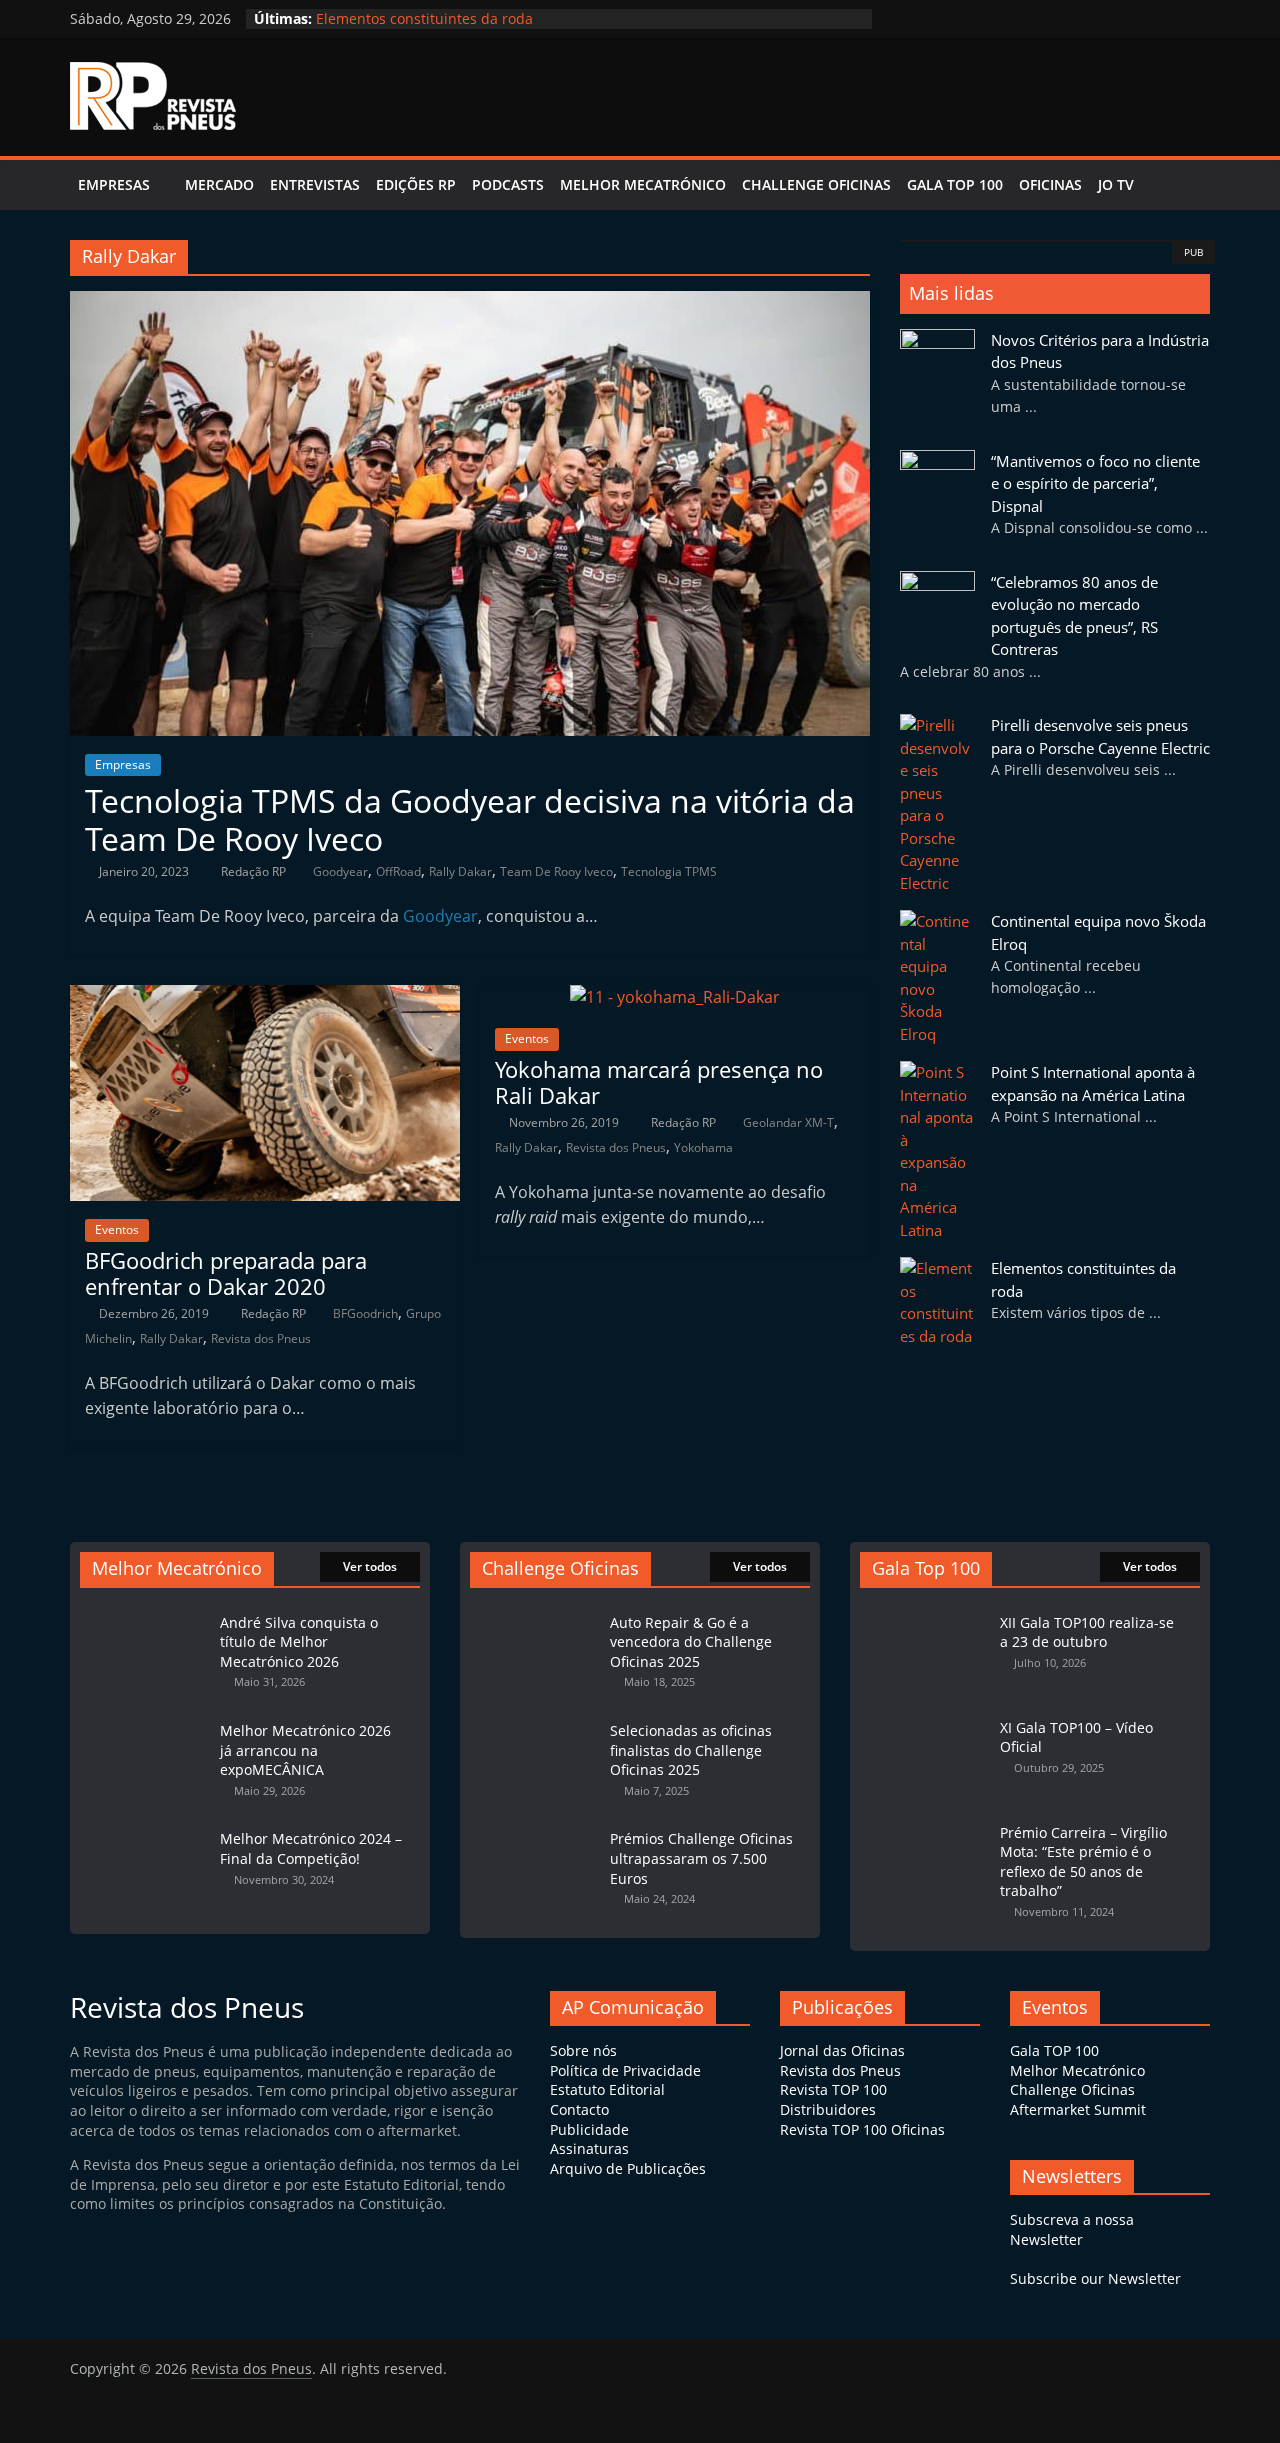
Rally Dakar (460, 871)
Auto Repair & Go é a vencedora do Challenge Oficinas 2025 (691, 1642)
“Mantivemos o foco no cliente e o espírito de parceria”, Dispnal (1095, 483)
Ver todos (370, 1566)
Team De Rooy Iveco (556, 871)
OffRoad (398, 871)
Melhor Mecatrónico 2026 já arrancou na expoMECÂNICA (305, 1750)
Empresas (114, 184)
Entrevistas (315, 184)
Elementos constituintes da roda (424, 19)
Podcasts (508, 184)
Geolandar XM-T (788, 1122)
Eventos (117, 1229)
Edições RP (416, 184)
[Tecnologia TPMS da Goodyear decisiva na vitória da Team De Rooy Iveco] (470, 303)
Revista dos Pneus (261, 1338)
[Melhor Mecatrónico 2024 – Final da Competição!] (145, 1828)
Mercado (219, 184)
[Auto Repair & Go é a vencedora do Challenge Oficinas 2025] (535, 1612)
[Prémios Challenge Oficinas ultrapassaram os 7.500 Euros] (535, 1828)
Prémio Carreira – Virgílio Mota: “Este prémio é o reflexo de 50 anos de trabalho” (1083, 1862)
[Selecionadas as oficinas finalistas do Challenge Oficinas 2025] (535, 1720)
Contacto (579, 2109)
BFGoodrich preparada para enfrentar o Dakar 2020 (226, 1273)
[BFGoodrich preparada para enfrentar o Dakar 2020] (265, 997)
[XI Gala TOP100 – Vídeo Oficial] (925, 1717)
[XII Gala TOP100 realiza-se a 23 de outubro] (925, 1612)
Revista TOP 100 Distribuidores (833, 2099)
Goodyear (340, 871)
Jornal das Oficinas (842, 2050)
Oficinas (1050, 184)
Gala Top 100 (955, 184)
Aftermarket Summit (1078, 2109)
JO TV (1116, 184)
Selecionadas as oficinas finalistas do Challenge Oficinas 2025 (691, 1750)
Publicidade (589, 2129)
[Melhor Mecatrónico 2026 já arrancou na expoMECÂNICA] (145, 1720)
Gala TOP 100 (1054, 2050)
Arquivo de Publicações (628, 2168)
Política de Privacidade (625, 2070)
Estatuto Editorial (607, 2089)
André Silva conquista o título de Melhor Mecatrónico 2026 (299, 1642)
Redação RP (255, 871)
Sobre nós (583, 2050)
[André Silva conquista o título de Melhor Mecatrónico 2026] (145, 1612)
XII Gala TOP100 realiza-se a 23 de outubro (1087, 1632)
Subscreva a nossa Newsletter (1072, 2229)
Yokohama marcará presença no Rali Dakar (659, 1082)
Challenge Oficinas (816, 184)
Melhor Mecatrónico (643, 184)
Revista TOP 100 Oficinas (862, 2129)
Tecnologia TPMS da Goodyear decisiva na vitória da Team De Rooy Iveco (470, 819)
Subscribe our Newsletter (1095, 2278)
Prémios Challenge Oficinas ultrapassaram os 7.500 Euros (701, 1858)
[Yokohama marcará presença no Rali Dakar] (675, 997)
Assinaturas (589, 2148)
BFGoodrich (365, 1313)
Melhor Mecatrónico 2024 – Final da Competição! (311, 1848)
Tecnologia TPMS (669, 871)
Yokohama (703, 1147)
